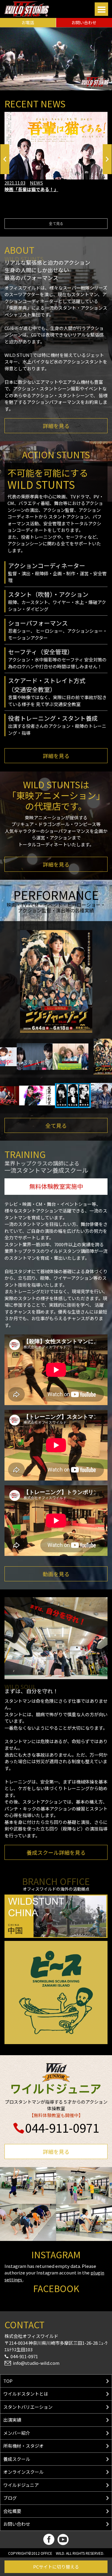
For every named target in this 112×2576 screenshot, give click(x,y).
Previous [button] (5, 159)
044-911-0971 (62, 2128)
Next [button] (107, 159)
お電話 (28, 22)
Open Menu (101, 9)
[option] (56, 152)
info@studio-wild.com (36, 2363)
